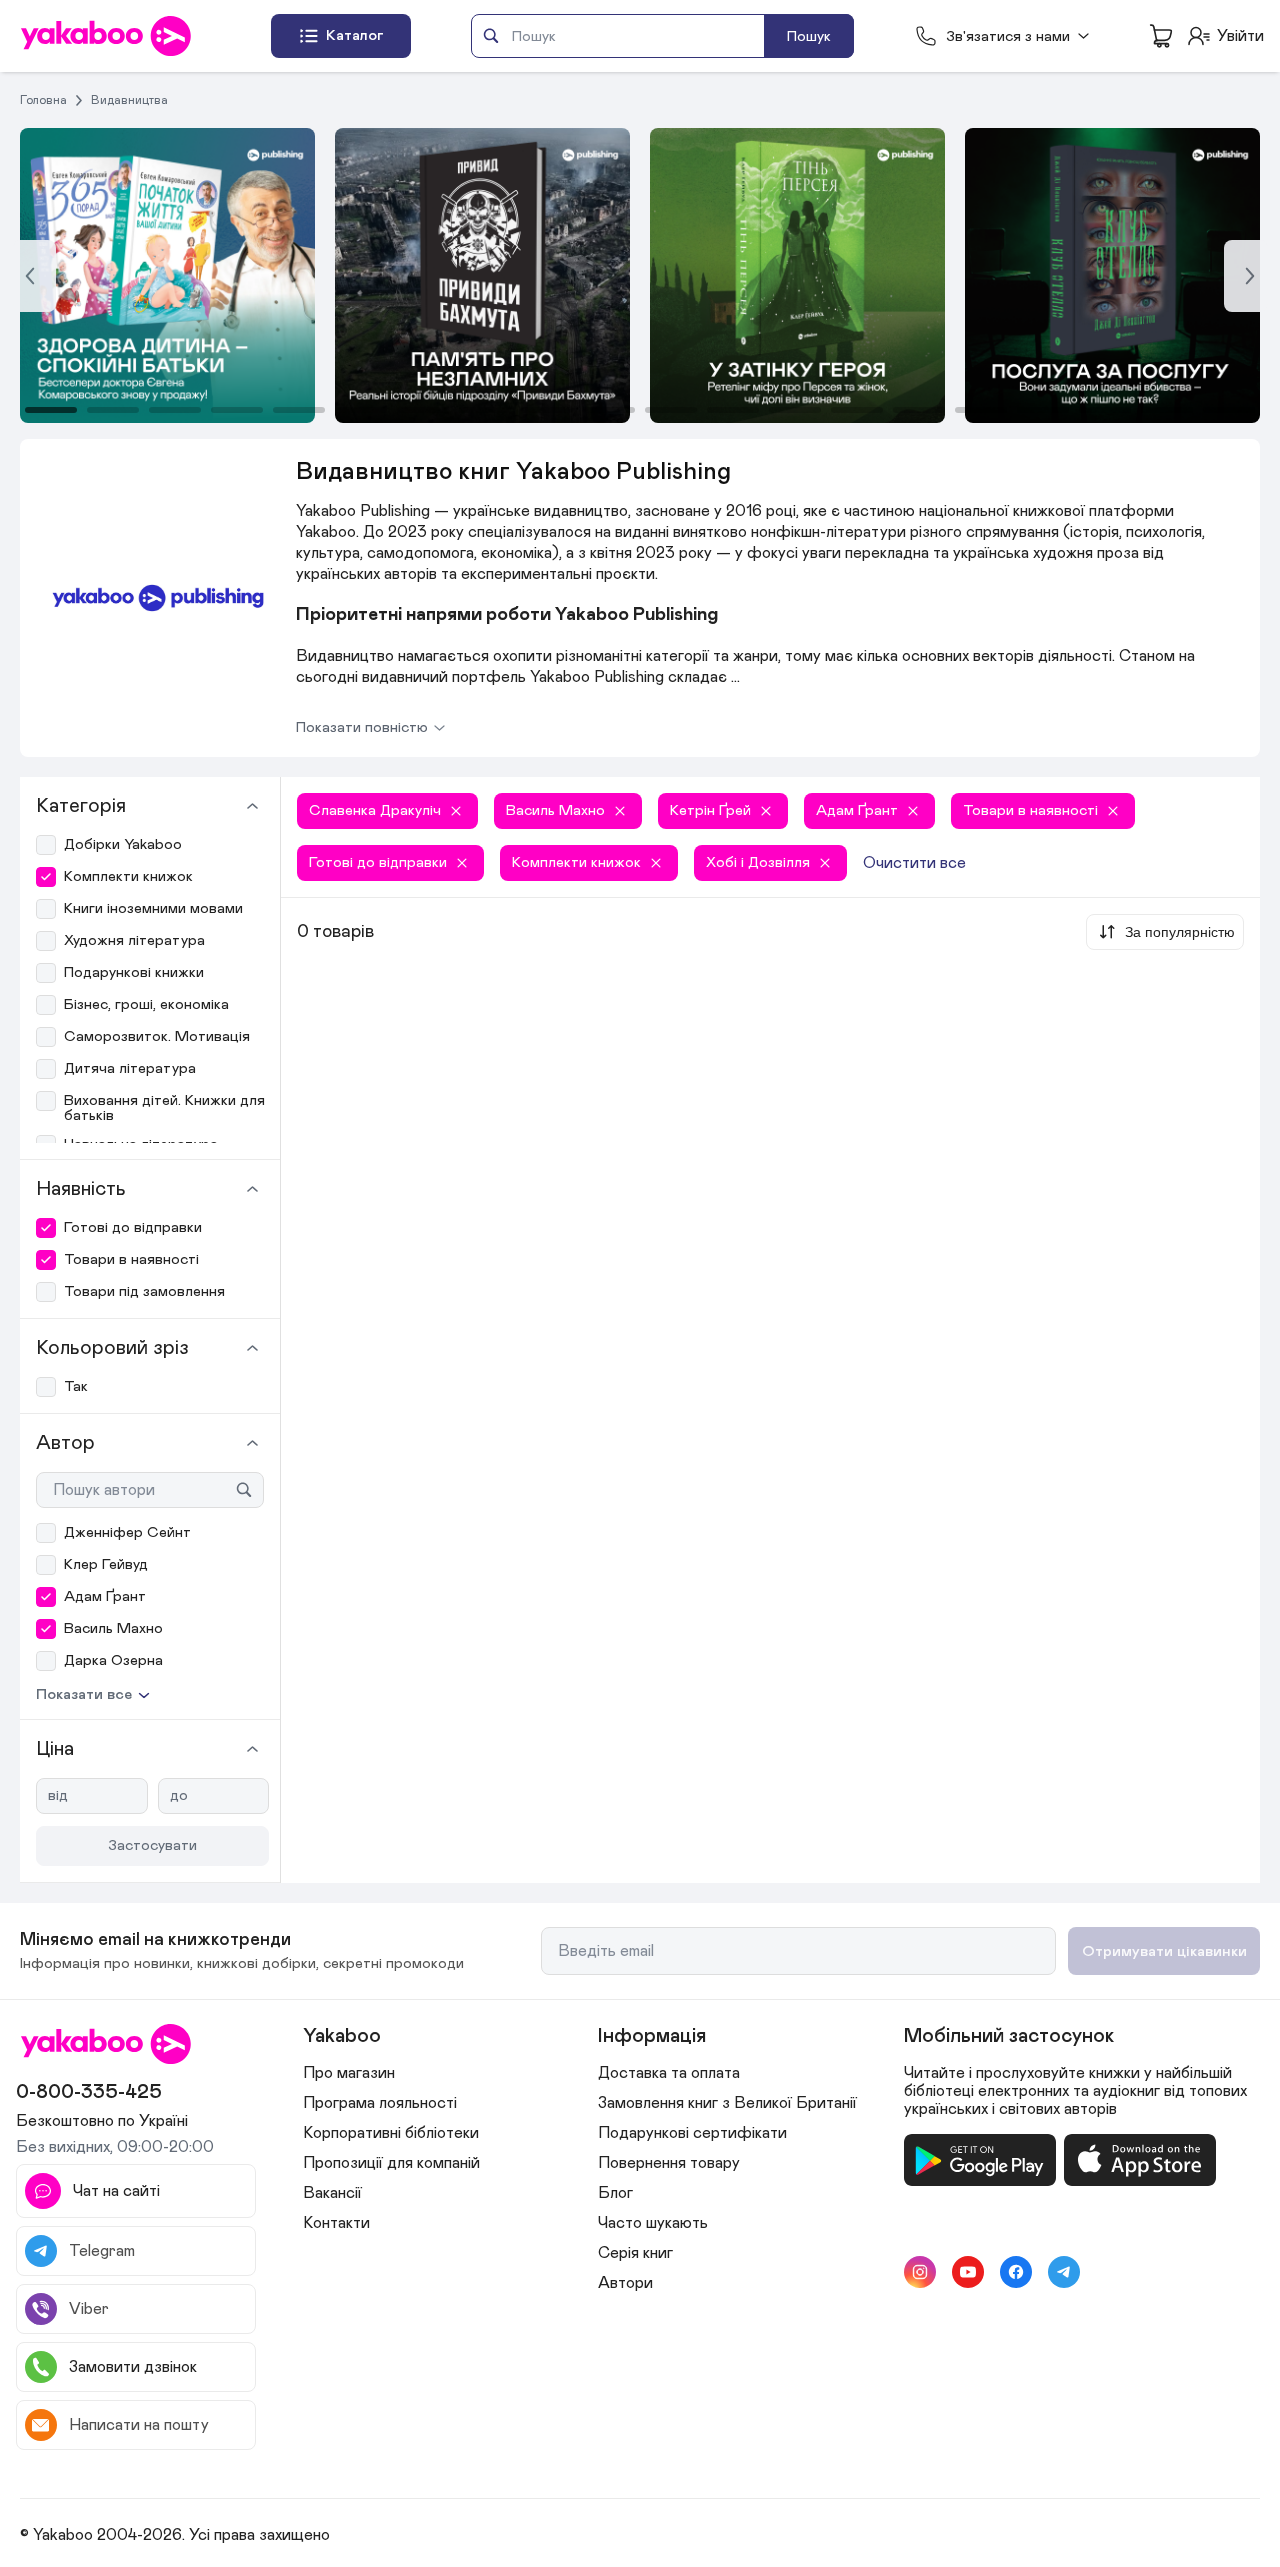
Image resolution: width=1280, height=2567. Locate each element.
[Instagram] (920, 2272)
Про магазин (349, 2073)
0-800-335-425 (89, 2092)
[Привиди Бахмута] (167, 275)
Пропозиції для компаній (391, 2163)
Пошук (809, 36)
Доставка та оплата (669, 2073)
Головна (43, 100)
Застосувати (152, 1845)
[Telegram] (1064, 2272)
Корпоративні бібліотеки (391, 2133)
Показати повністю (362, 727)
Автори (625, 2283)
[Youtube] (968, 2272)
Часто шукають (653, 2223)
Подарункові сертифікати (692, 2133)
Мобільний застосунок (1009, 2036)
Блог (615, 2193)
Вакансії (332, 2193)
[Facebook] (1016, 2272)
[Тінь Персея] (482, 275)
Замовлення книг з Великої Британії (727, 2103)
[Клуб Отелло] (797, 275)
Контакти (336, 2223)
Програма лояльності (380, 2103)
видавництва (129, 100)
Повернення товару (669, 2163)
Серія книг (635, 2253)
